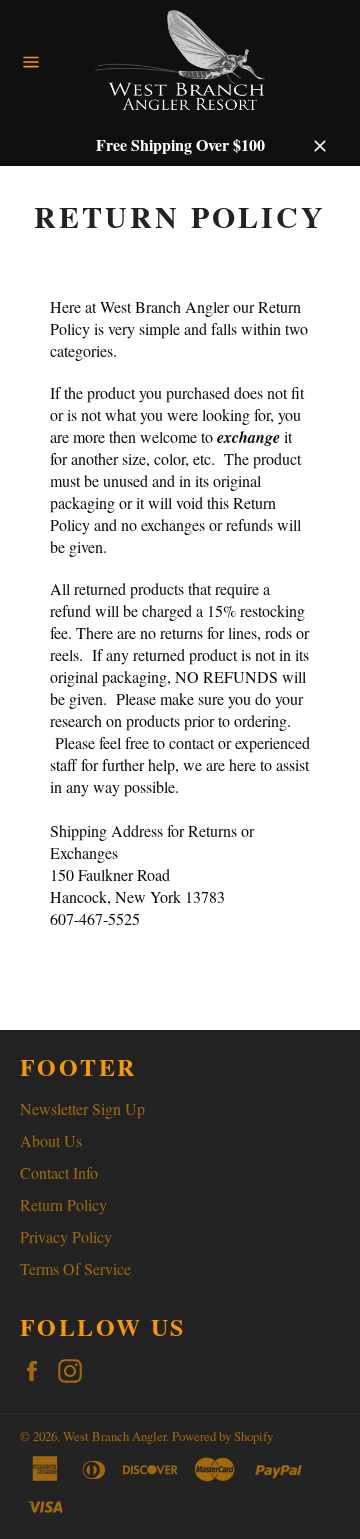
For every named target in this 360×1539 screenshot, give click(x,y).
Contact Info (59, 1172)
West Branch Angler (114, 1436)
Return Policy (63, 1204)
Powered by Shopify (222, 1436)
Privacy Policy (66, 1236)
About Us (51, 1140)
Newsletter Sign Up (82, 1108)
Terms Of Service (75, 1268)
